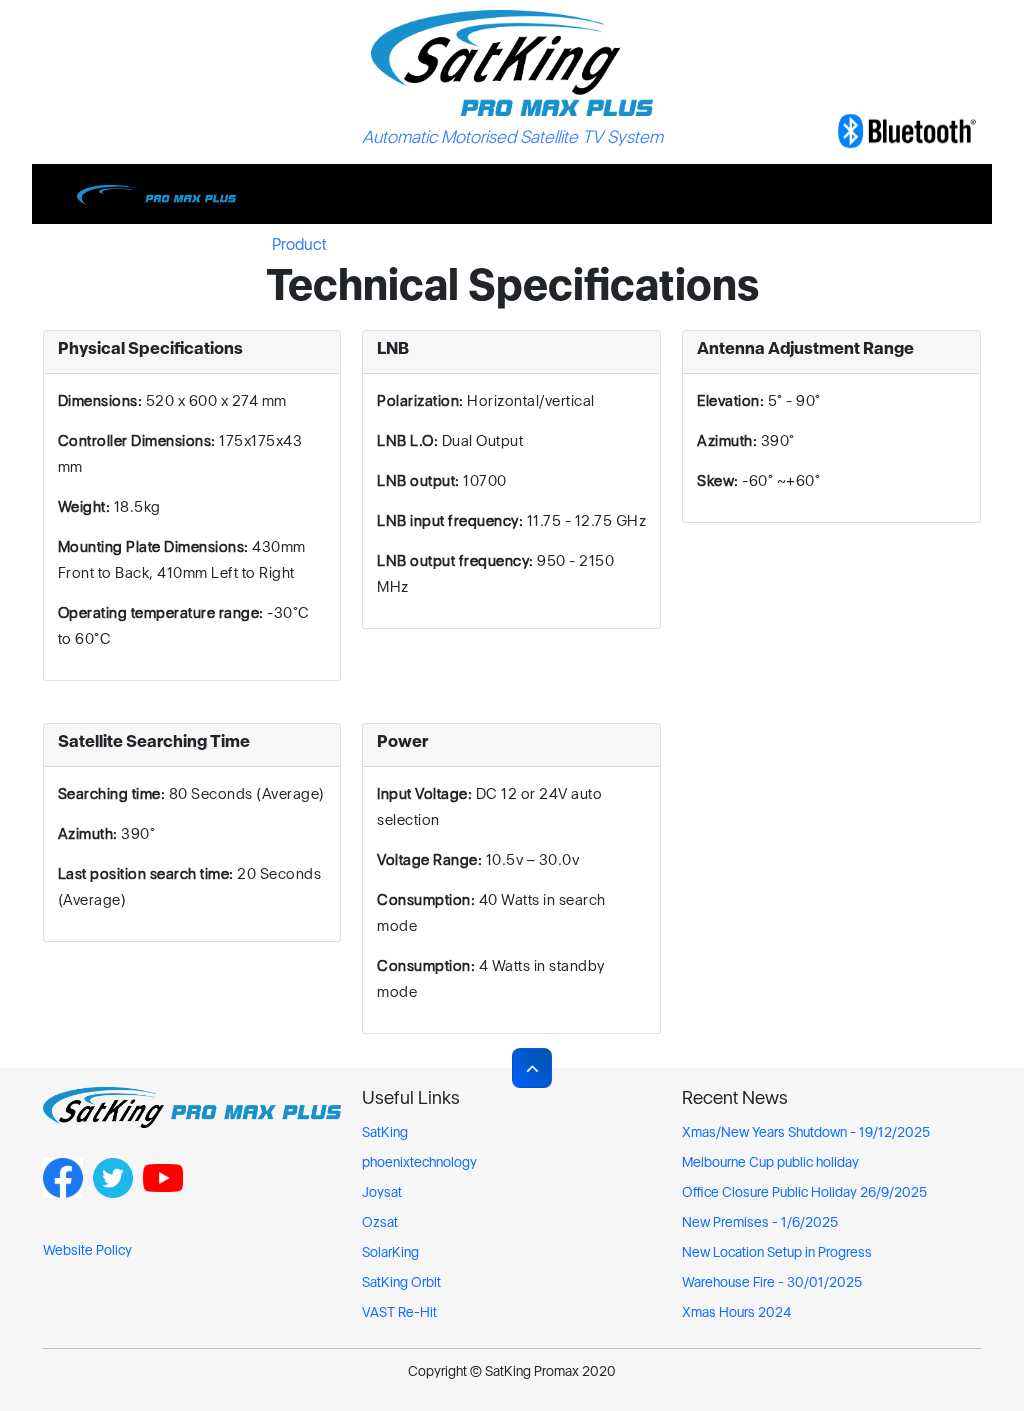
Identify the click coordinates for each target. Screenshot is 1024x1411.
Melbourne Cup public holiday (770, 1162)
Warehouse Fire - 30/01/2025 (772, 1282)
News (627, 244)
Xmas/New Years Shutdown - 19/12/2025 (806, 1132)
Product (299, 244)
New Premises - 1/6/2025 (760, 1222)
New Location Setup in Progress (777, 1252)
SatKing (385, 1132)
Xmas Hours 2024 (736, 1312)
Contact (712, 244)
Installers (942, 244)
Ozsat (380, 1222)
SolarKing (390, 1252)
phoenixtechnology (419, 1162)
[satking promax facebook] (63, 1192)
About (479, 244)
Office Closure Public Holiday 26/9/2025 (804, 1192)
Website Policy (87, 1250)
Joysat (382, 1192)
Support (393, 244)
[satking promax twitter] (113, 1192)
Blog (553, 244)
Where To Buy (826, 244)
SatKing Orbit (401, 1282)
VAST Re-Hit (399, 1312)
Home (214, 244)
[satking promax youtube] (163, 1192)
